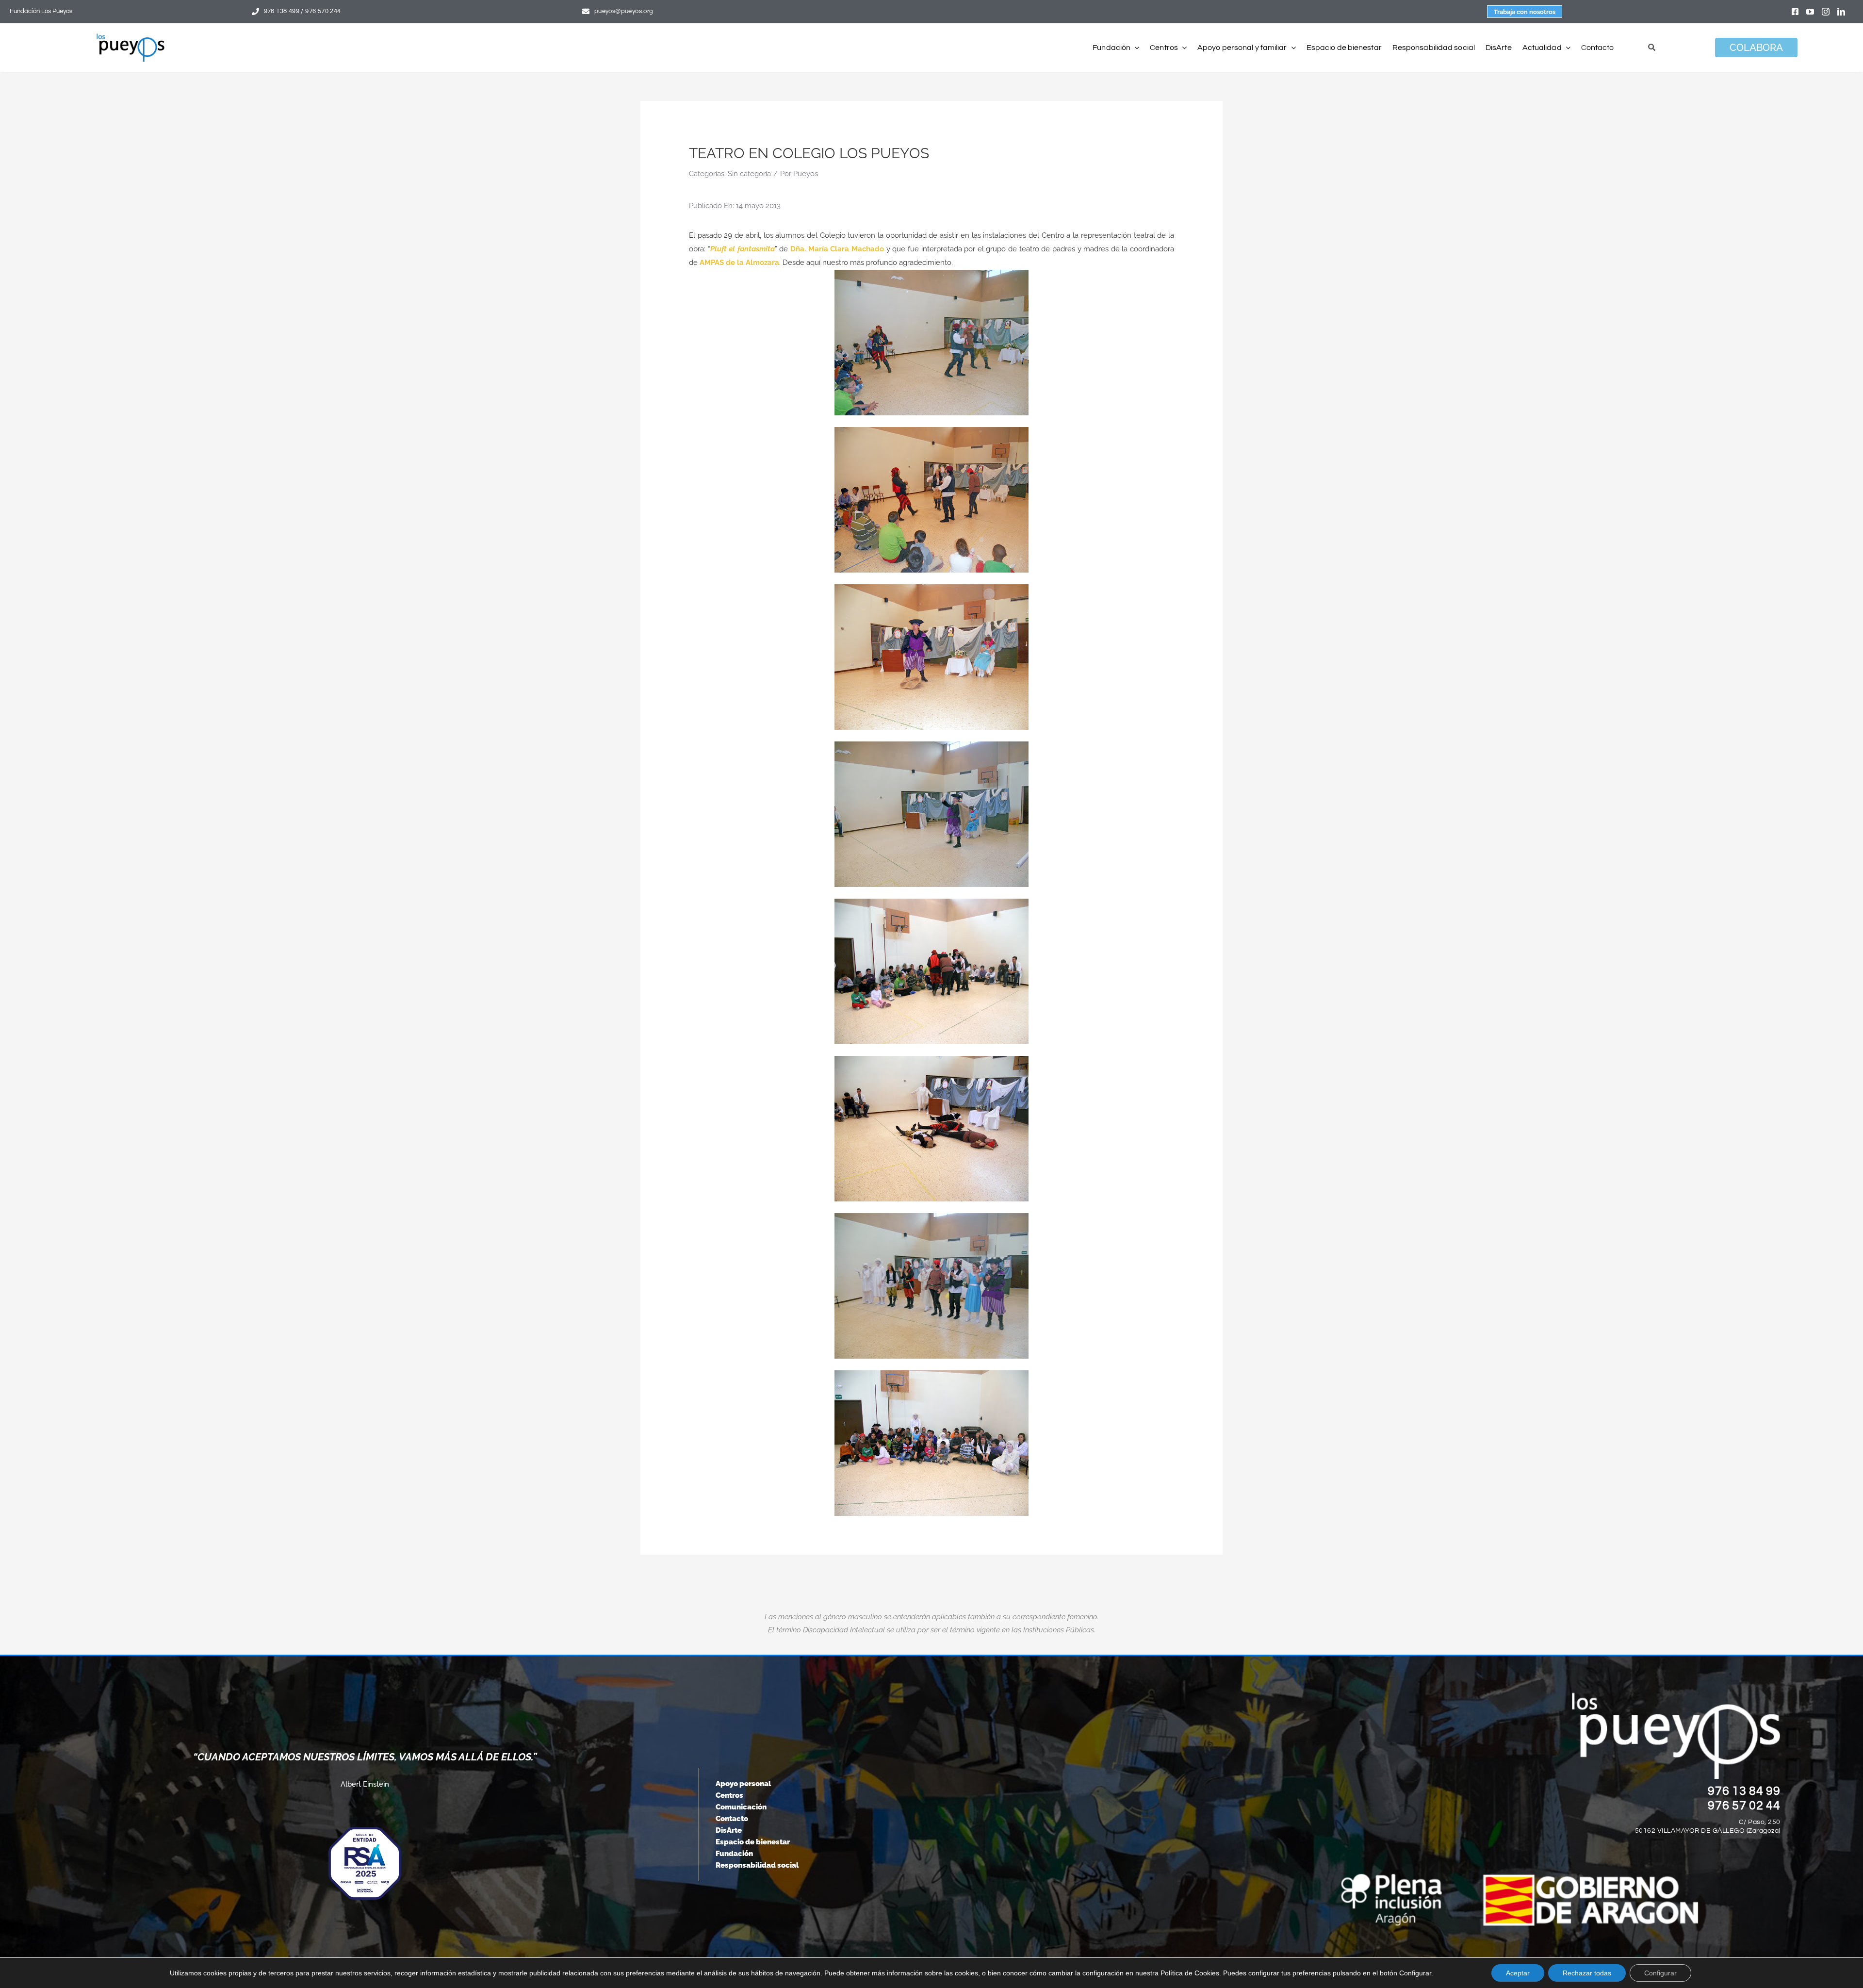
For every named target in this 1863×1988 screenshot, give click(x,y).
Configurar (1660, 1973)
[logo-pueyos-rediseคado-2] (131, 37)
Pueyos (806, 174)
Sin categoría (749, 174)
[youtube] (1810, 12)
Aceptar (1518, 1973)
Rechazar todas (1587, 1973)
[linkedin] (1841, 12)
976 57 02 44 (1744, 1806)
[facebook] (1795, 12)
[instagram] (1826, 12)
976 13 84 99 (1744, 1791)
